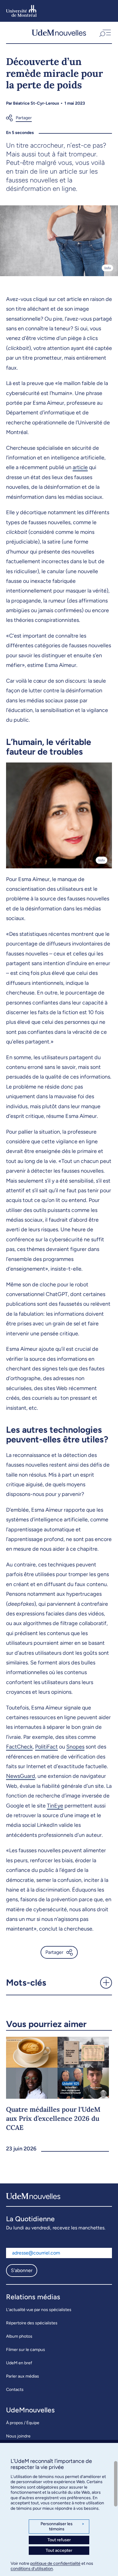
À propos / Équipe (23, 2423)
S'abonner (22, 2270)
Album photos (19, 2336)
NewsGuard (21, 1776)
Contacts (15, 2390)
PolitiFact (46, 1747)
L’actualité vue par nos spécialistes (39, 2310)
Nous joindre (18, 2436)
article (80, 467)
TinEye (55, 1806)
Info (108, 268)
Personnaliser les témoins (62, 2527)
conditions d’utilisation (32, 2569)
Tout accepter (59, 2550)
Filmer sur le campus (26, 2350)
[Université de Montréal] (21, 11)
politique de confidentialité (55, 2563)
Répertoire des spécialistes (32, 2323)
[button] (105, 33)
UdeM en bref (19, 2363)
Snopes (75, 1747)
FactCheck (19, 1747)
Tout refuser (59, 2540)
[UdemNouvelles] (59, 33)
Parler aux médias (23, 2376)
